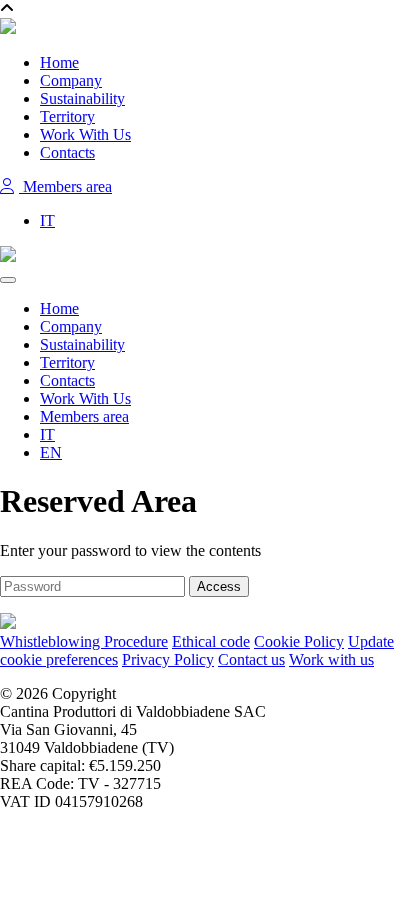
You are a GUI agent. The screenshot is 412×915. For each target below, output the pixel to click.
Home (59, 62)
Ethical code (211, 641)
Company (71, 80)
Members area (65, 186)
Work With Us (85, 134)
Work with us (331, 659)
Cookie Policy (299, 641)
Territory (67, 116)
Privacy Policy (168, 659)
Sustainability (82, 98)
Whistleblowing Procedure (84, 641)
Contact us (251, 659)
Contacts (67, 152)
